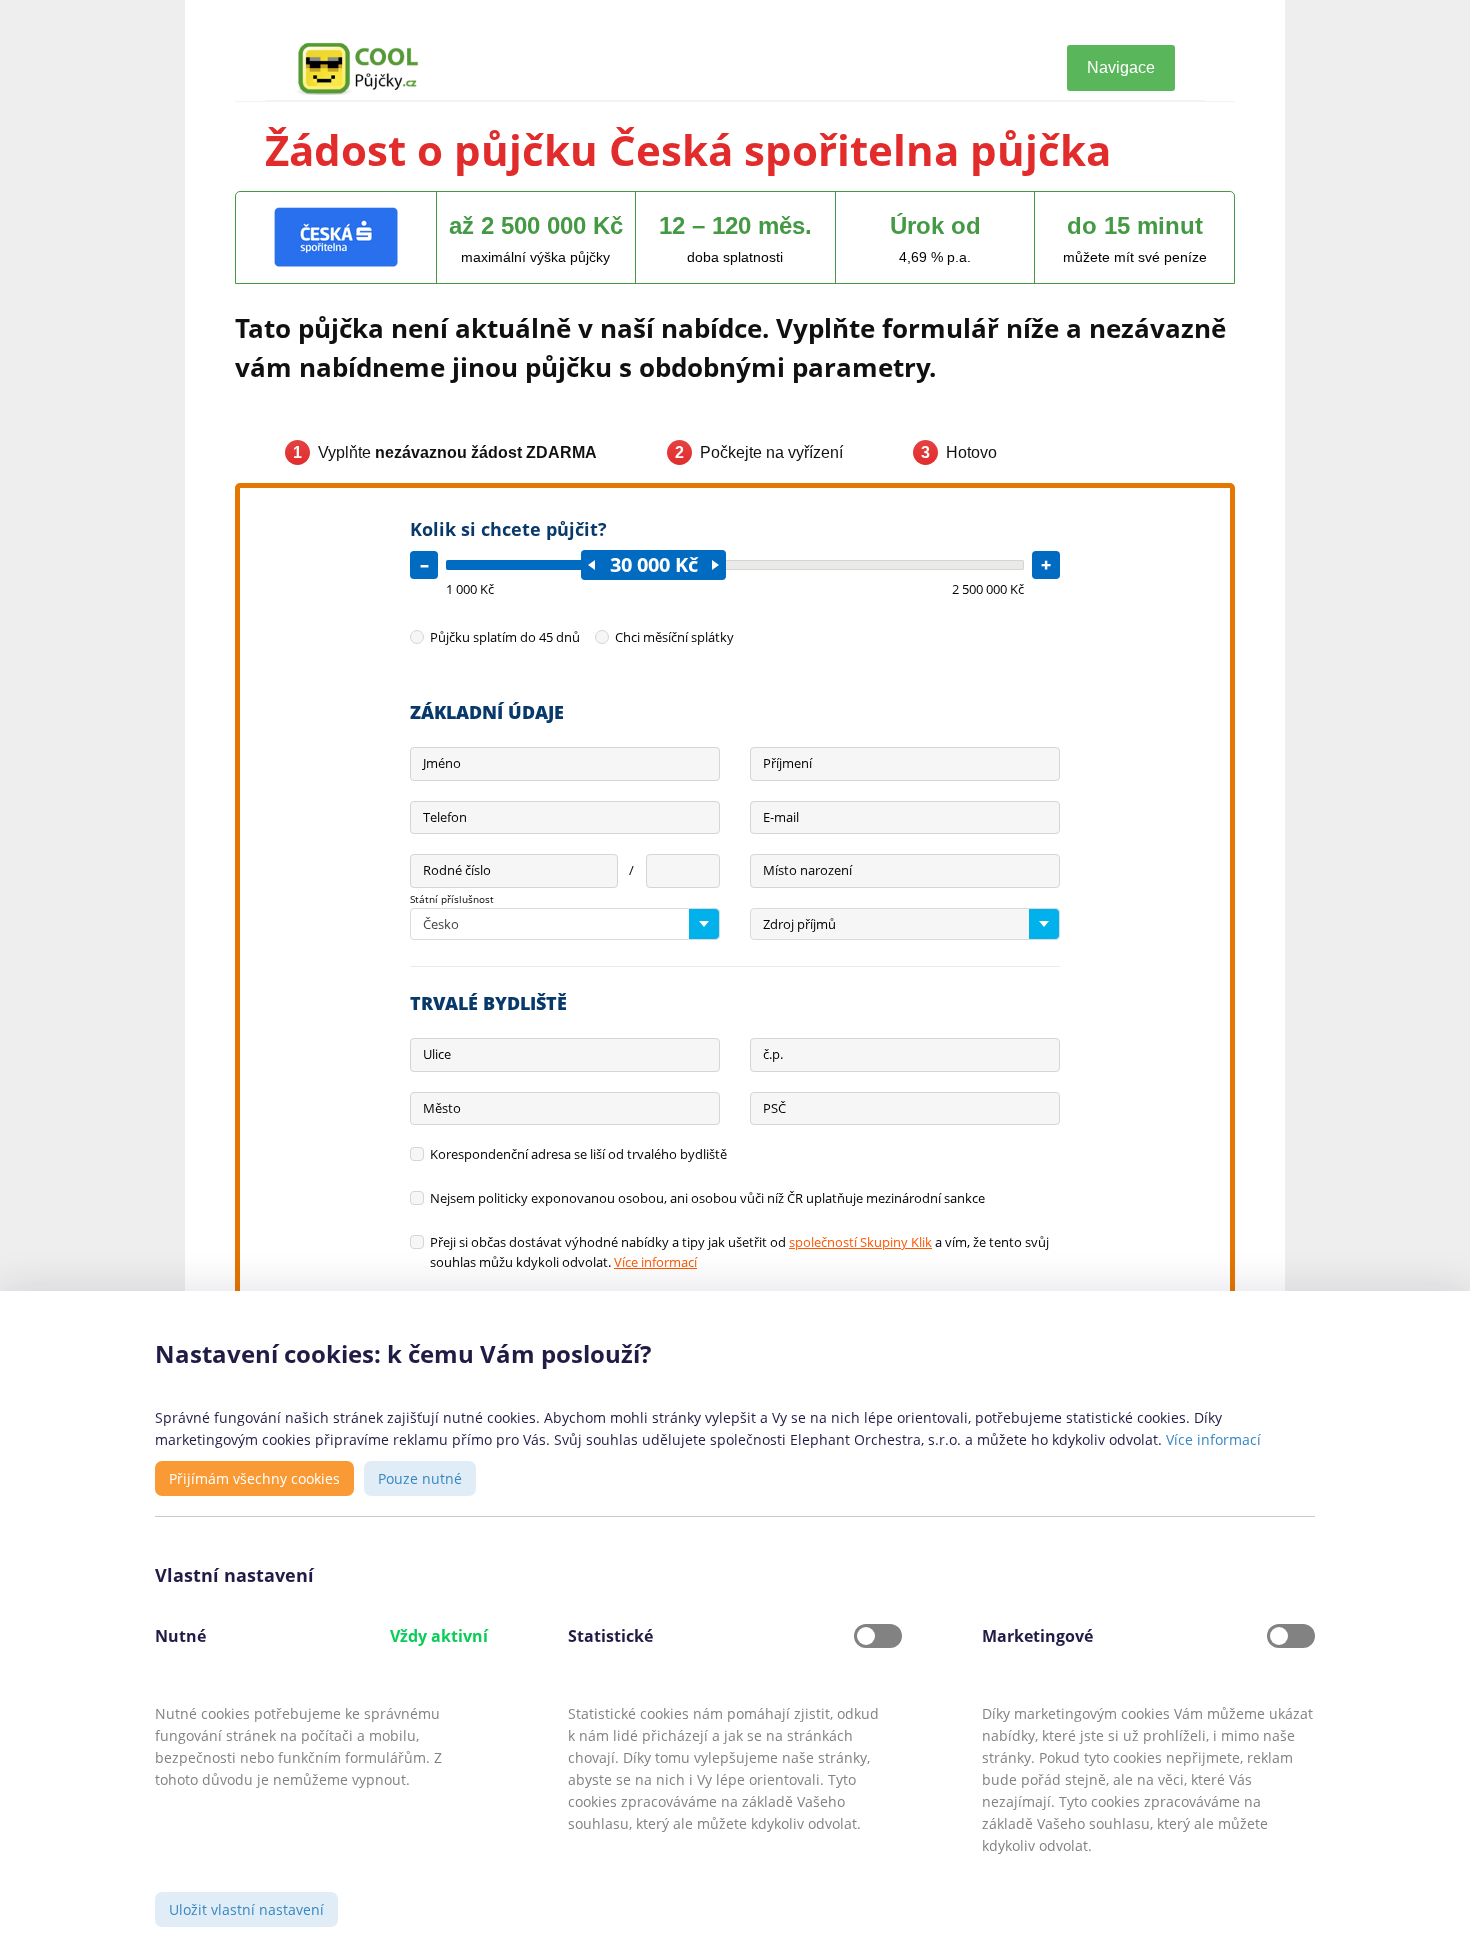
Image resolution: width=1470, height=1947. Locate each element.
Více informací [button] (1213, 1439)
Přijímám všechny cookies (254, 1478)
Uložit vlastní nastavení (246, 1909)
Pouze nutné (420, 1478)
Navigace (1121, 67)
